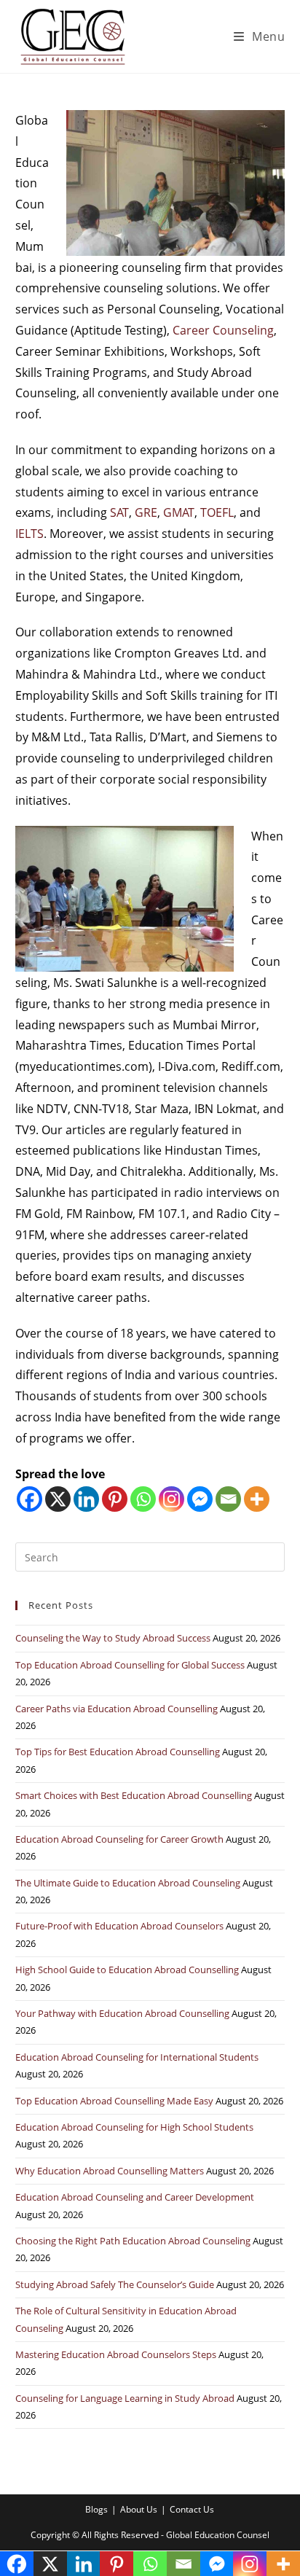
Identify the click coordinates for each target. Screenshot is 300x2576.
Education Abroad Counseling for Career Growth (119, 1839)
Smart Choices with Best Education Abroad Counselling (134, 1795)
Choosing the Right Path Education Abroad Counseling (133, 2241)
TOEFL (217, 512)
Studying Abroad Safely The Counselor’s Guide (115, 2284)
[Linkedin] (86, 1499)
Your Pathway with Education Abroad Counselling (122, 2013)
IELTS (29, 534)
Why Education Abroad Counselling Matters (110, 2171)
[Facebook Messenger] (200, 1499)
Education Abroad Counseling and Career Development (135, 2197)
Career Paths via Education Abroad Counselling (117, 1709)
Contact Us (192, 2509)
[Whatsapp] (143, 1499)
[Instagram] (171, 1499)
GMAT (179, 512)
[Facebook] (29, 1499)
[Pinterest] (115, 1499)
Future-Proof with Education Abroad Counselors (119, 1926)
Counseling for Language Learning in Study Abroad (125, 2398)
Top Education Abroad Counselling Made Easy (114, 2101)
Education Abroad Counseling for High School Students (134, 2127)
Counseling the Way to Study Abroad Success (113, 1638)
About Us (139, 2509)
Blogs (96, 2509)
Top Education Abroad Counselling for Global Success (130, 1665)
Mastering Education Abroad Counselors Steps (116, 2354)
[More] (257, 1499)
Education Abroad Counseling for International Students (137, 2057)
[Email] (228, 1499)
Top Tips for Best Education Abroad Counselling (118, 1752)
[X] (58, 1499)
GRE (146, 512)
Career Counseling (223, 330)
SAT (119, 512)
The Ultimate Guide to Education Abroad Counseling (128, 1883)
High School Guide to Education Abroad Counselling (127, 1970)
